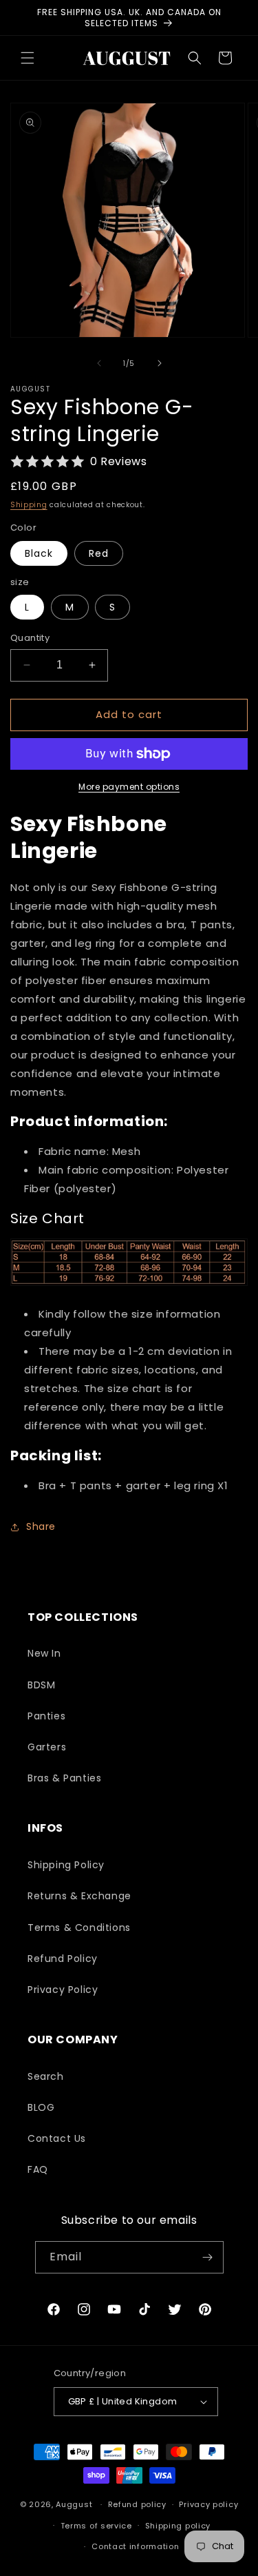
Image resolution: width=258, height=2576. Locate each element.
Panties (46, 1716)
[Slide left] (99, 363)
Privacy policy (208, 2504)
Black (39, 553)
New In (44, 1653)
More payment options (129, 787)
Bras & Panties (64, 1778)
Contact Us (57, 2138)
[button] (28, 58)
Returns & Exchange (79, 1896)
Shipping (29, 505)
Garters (47, 1747)
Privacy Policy (63, 1990)
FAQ (38, 2169)
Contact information (135, 2546)
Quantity (30, 638)
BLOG (41, 2107)
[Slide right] (160, 363)
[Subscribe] (208, 2257)
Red (99, 553)
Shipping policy (178, 2526)
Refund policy (137, 2504)
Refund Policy (63, 1959)
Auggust (75, 2504)
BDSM (41, 1685)
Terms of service (96, 2526)
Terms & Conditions (79, 1928)
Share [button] (41, 1526)
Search (46, 2076)
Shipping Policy (66, 1865)
